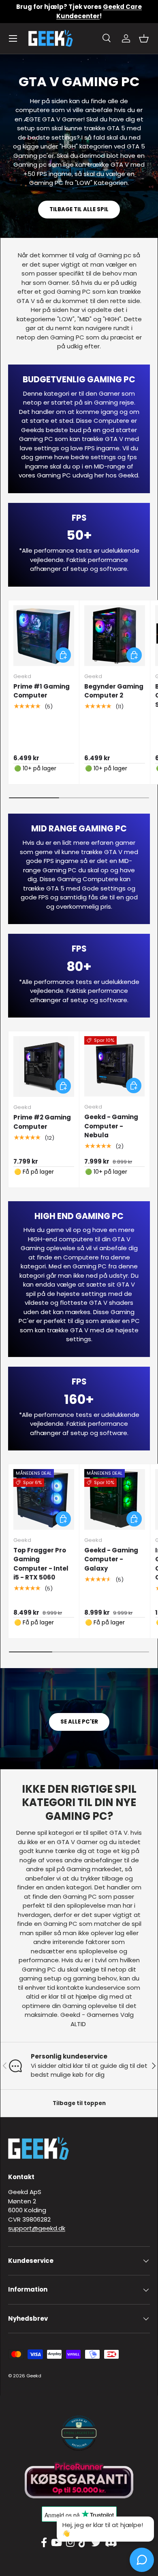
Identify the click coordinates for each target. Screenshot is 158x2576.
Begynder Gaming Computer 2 (114, 691)
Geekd (34, 2376)
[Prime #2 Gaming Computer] (44, 1066)
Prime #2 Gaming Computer (42, 1122)
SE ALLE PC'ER (79, 1722)
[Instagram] (70, 2543)
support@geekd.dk (37, 2228)
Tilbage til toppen (79, 2103)
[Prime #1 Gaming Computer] (44, 636)
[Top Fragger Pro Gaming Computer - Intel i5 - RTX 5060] (44, 1499)
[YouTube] (57, 2543)
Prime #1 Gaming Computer (42, 691)
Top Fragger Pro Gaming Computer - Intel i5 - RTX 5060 (41, 1564)
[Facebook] (44, 2543)
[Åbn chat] (142, 2560)
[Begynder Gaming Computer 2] (115, 636)
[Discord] (111, 2543)
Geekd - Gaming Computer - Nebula (111, 1126)
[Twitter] (96, 2543)
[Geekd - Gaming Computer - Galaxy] (115, 1499)
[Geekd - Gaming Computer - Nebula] (114, 1066)
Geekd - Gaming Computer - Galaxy (111, 1559)
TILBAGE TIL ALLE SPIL (79, 209)
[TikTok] (83, 2543)
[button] (144, 38)
